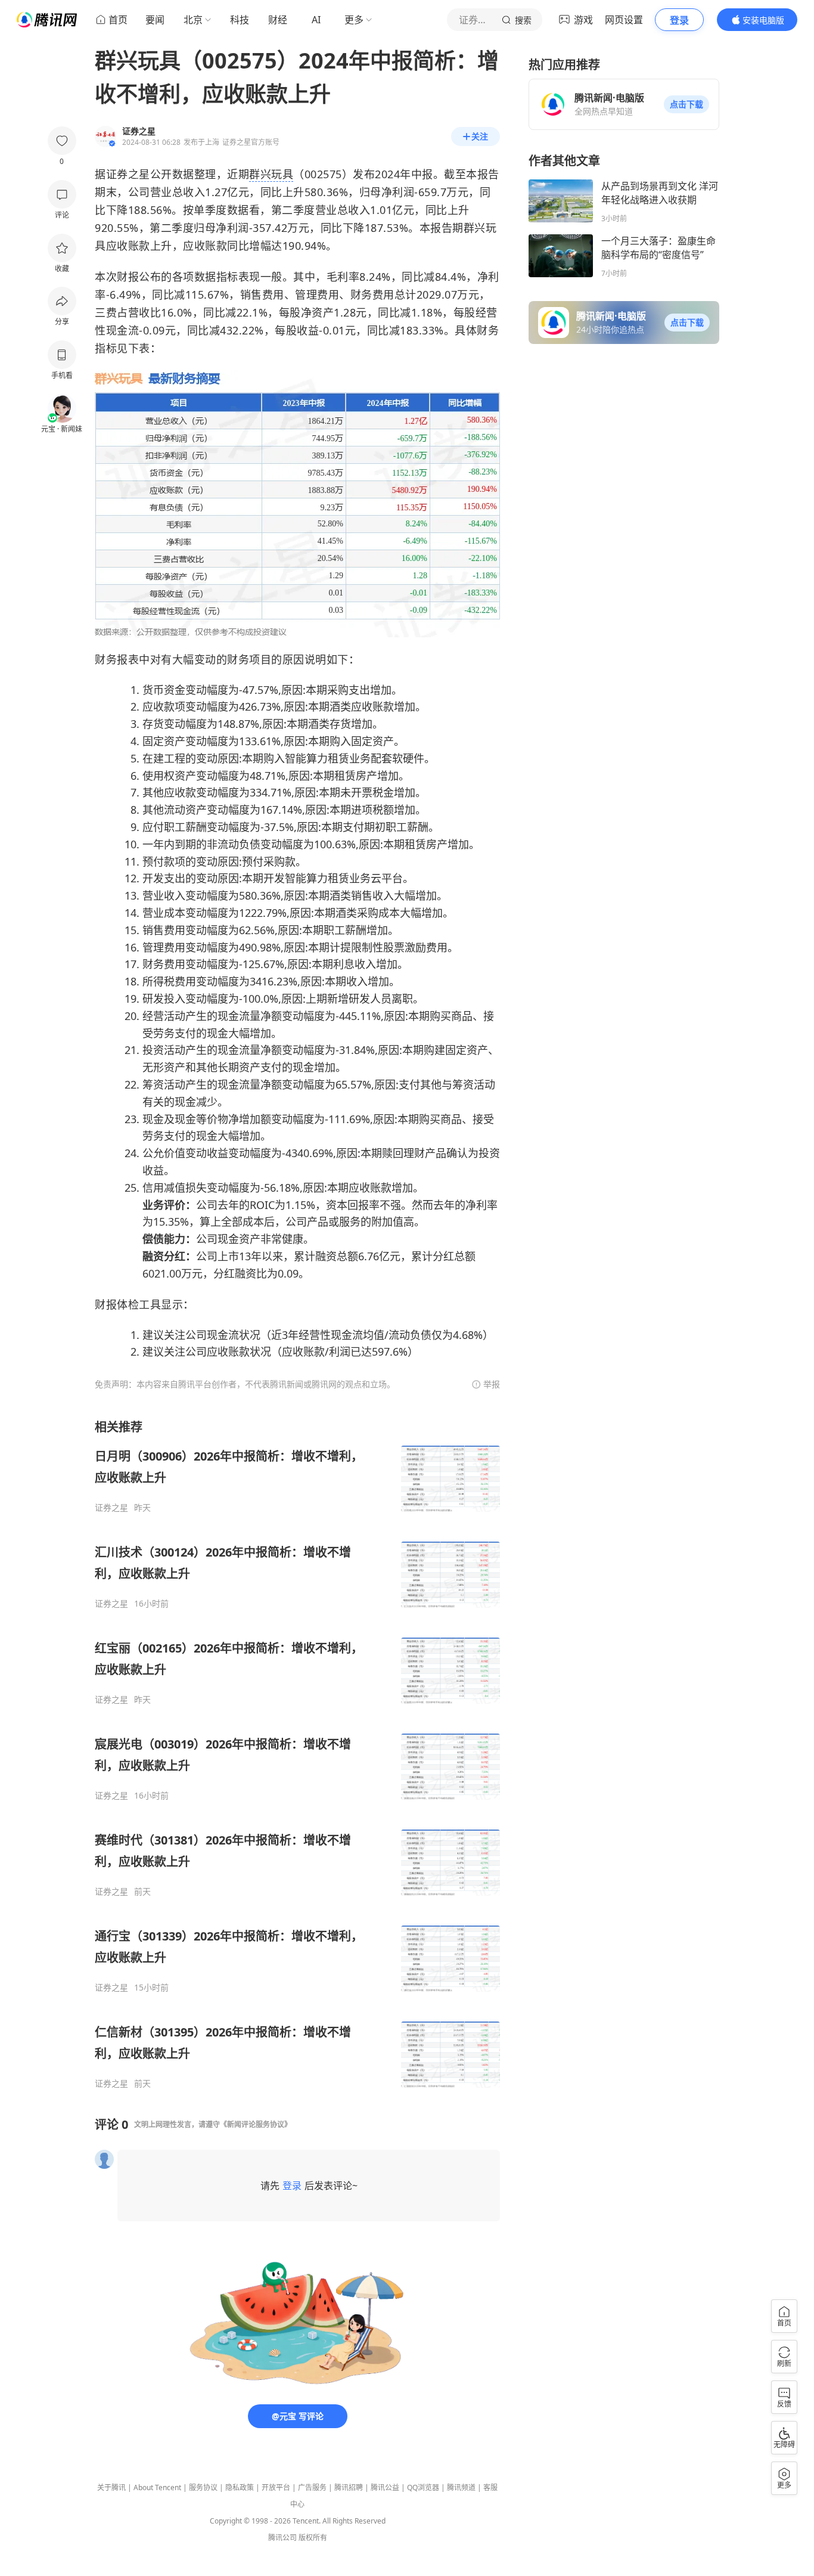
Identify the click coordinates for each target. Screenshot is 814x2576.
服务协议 (203, 2487)
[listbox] (297, 1754)
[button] (686, 104)
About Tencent (157, 2487)
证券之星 (111, 1508)
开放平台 (276, 2487)
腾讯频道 (461, 2487)
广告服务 (312, 2487)
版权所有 (313, 2538)
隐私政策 (240, 2487)
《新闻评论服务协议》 (256, 2124)
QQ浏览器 (423, 2487)
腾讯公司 (282, 2538)
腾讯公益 (385, 2487)
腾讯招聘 (349, 2487)
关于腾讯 (111, 2487)
